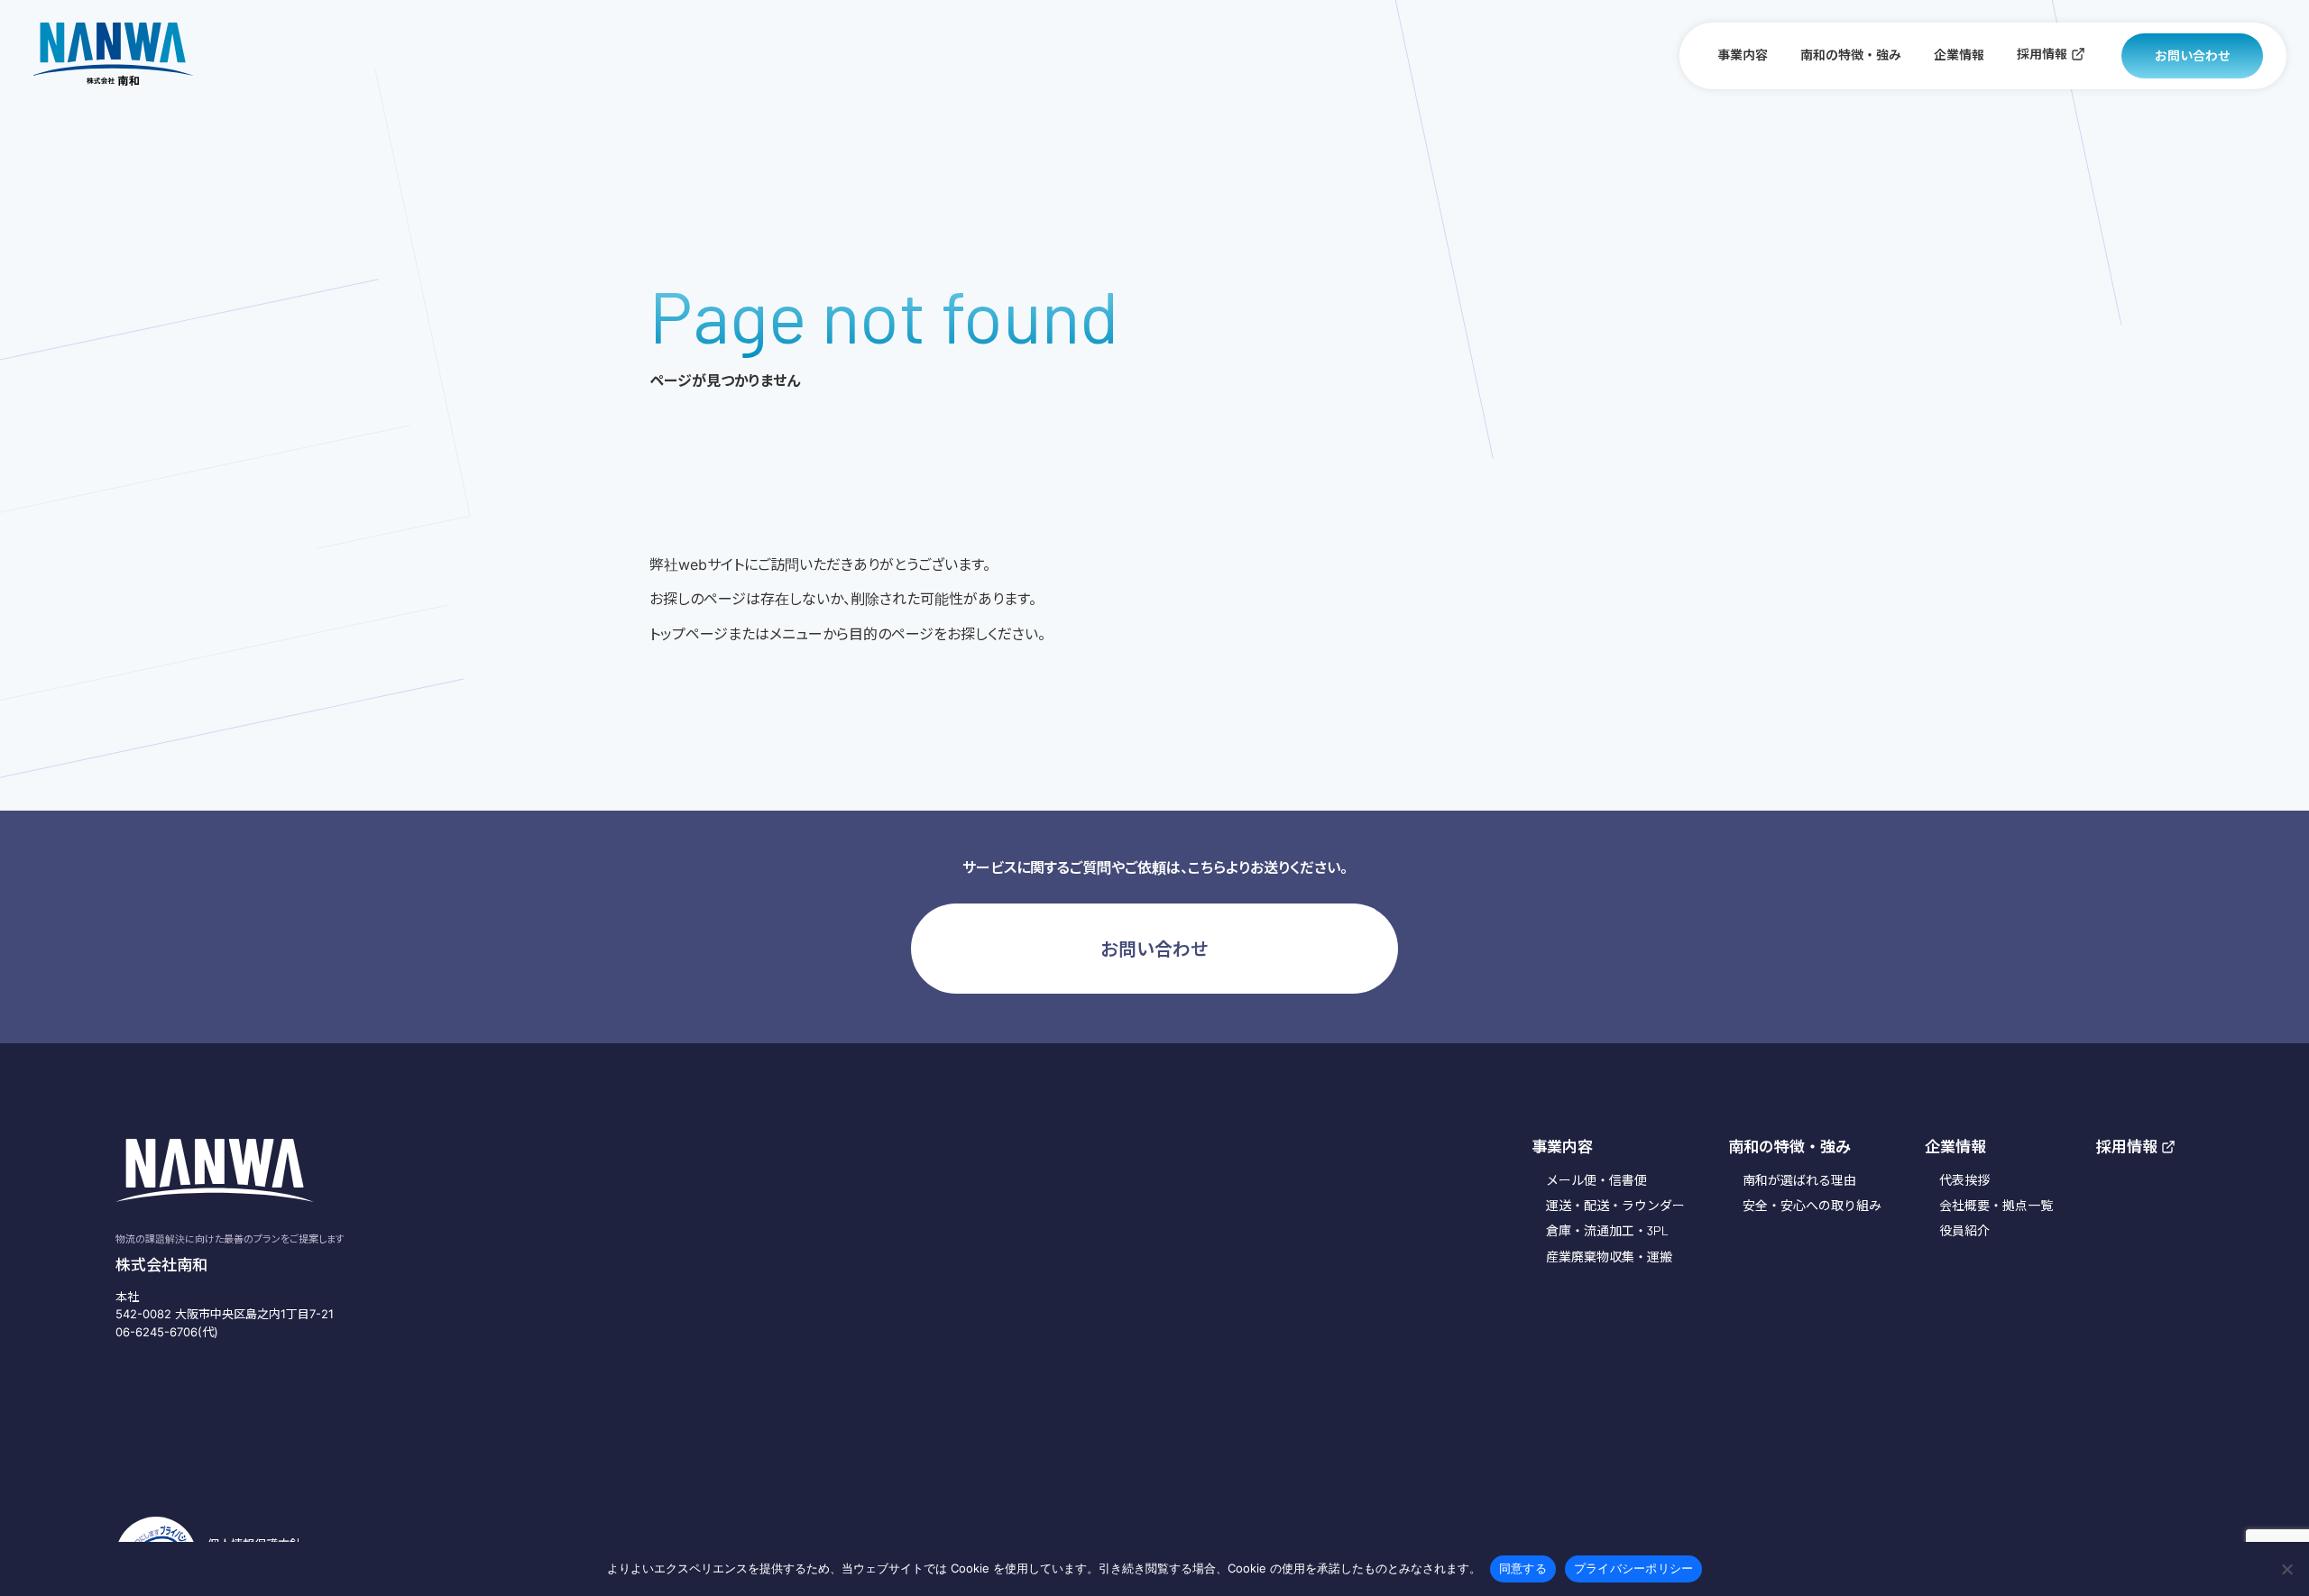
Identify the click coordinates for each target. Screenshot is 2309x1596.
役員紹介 (1964, 1230)
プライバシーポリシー (1634, 1568)
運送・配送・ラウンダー (1615, 1205)
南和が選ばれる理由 (1799, 1180)
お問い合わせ (2193, 55)
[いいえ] (2286, 1569)
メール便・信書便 (1596, 1180)
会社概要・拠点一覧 (1996, 1205)
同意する (1523, 1568)
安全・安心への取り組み (1812, 1205)
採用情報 (2042, 54)
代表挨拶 (1964, 1180)
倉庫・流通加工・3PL (1607, 1230)
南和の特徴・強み (1851, 55)
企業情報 (1959, 55)
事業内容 (1743, 55)
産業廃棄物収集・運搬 (1609, 1257)
